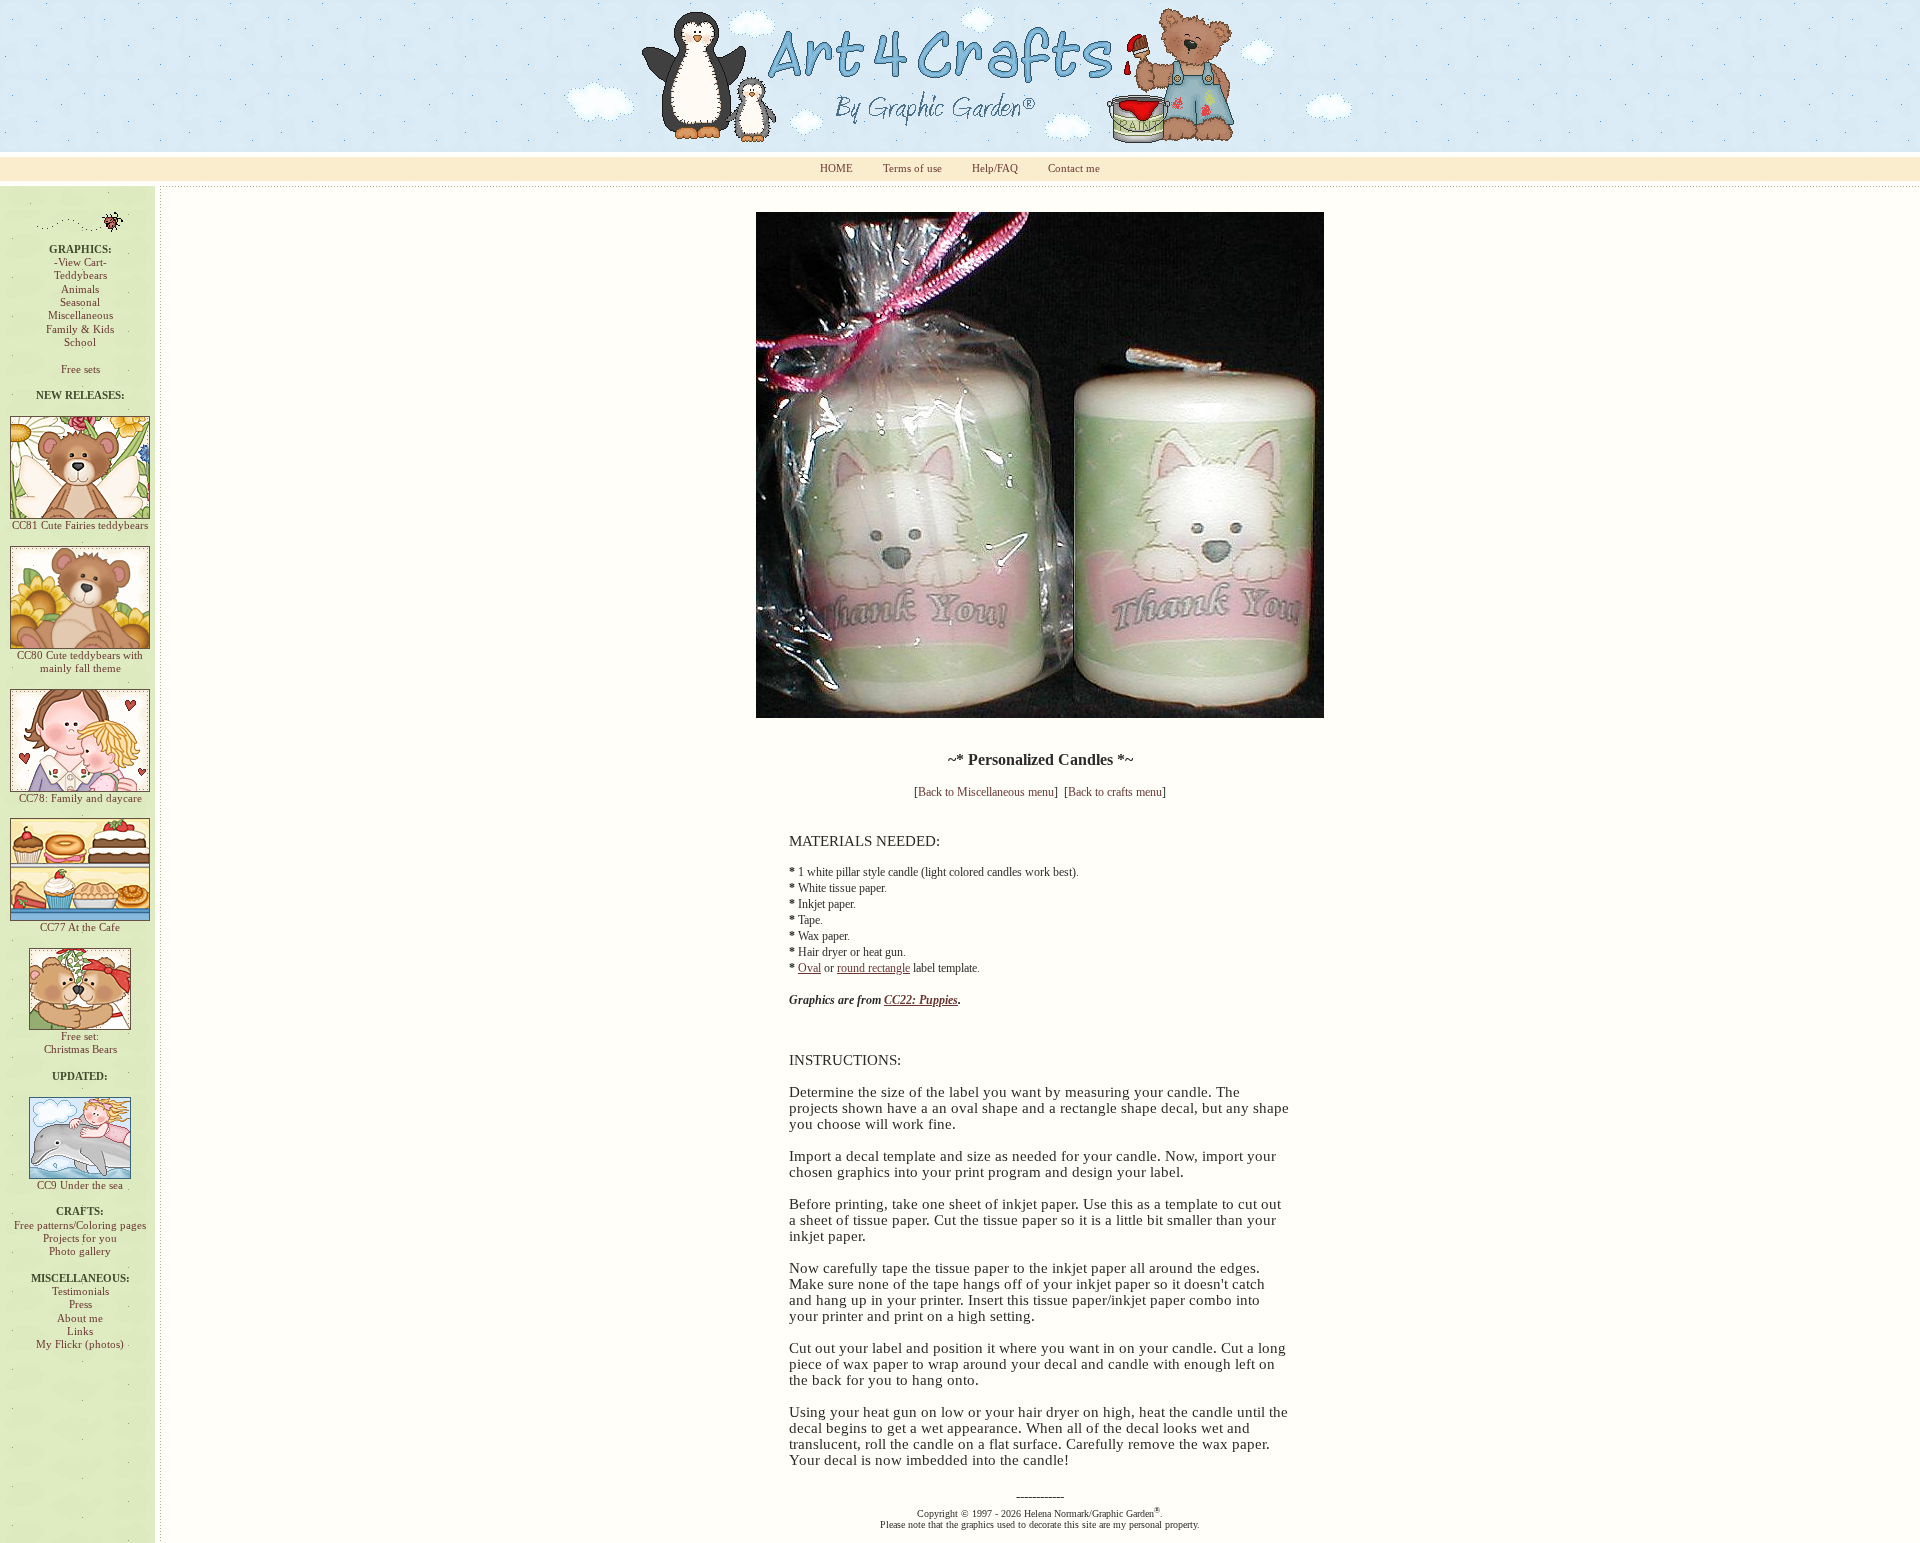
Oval (809, 968)
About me (80, 1318)
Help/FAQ (995, 168)
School (80, 342)
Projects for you (80, 1238)
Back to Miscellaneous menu (986, 792)
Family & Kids (80, 329)
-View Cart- (80, 262)
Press (80, 1304)
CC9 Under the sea (80, 1185)
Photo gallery (80, 1251)
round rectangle (873, 968)
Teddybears (80, 275)
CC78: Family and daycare (80, 798)
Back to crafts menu (1115, 792)
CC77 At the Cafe (80, 927)
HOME (836, 168)
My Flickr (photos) (80, 1344)
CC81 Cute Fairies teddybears (80, 525)
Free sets (80, 369)
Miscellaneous (80, 315)
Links (80, 1331)
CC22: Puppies (921, 1000)
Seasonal (80, 302)
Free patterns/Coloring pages (80, 1225)
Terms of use (912, 168)
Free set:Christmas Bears (80, 1043)
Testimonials (80, 1291)
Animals (80, 289)
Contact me (1074, 168)
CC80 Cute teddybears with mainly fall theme (80, 662)
